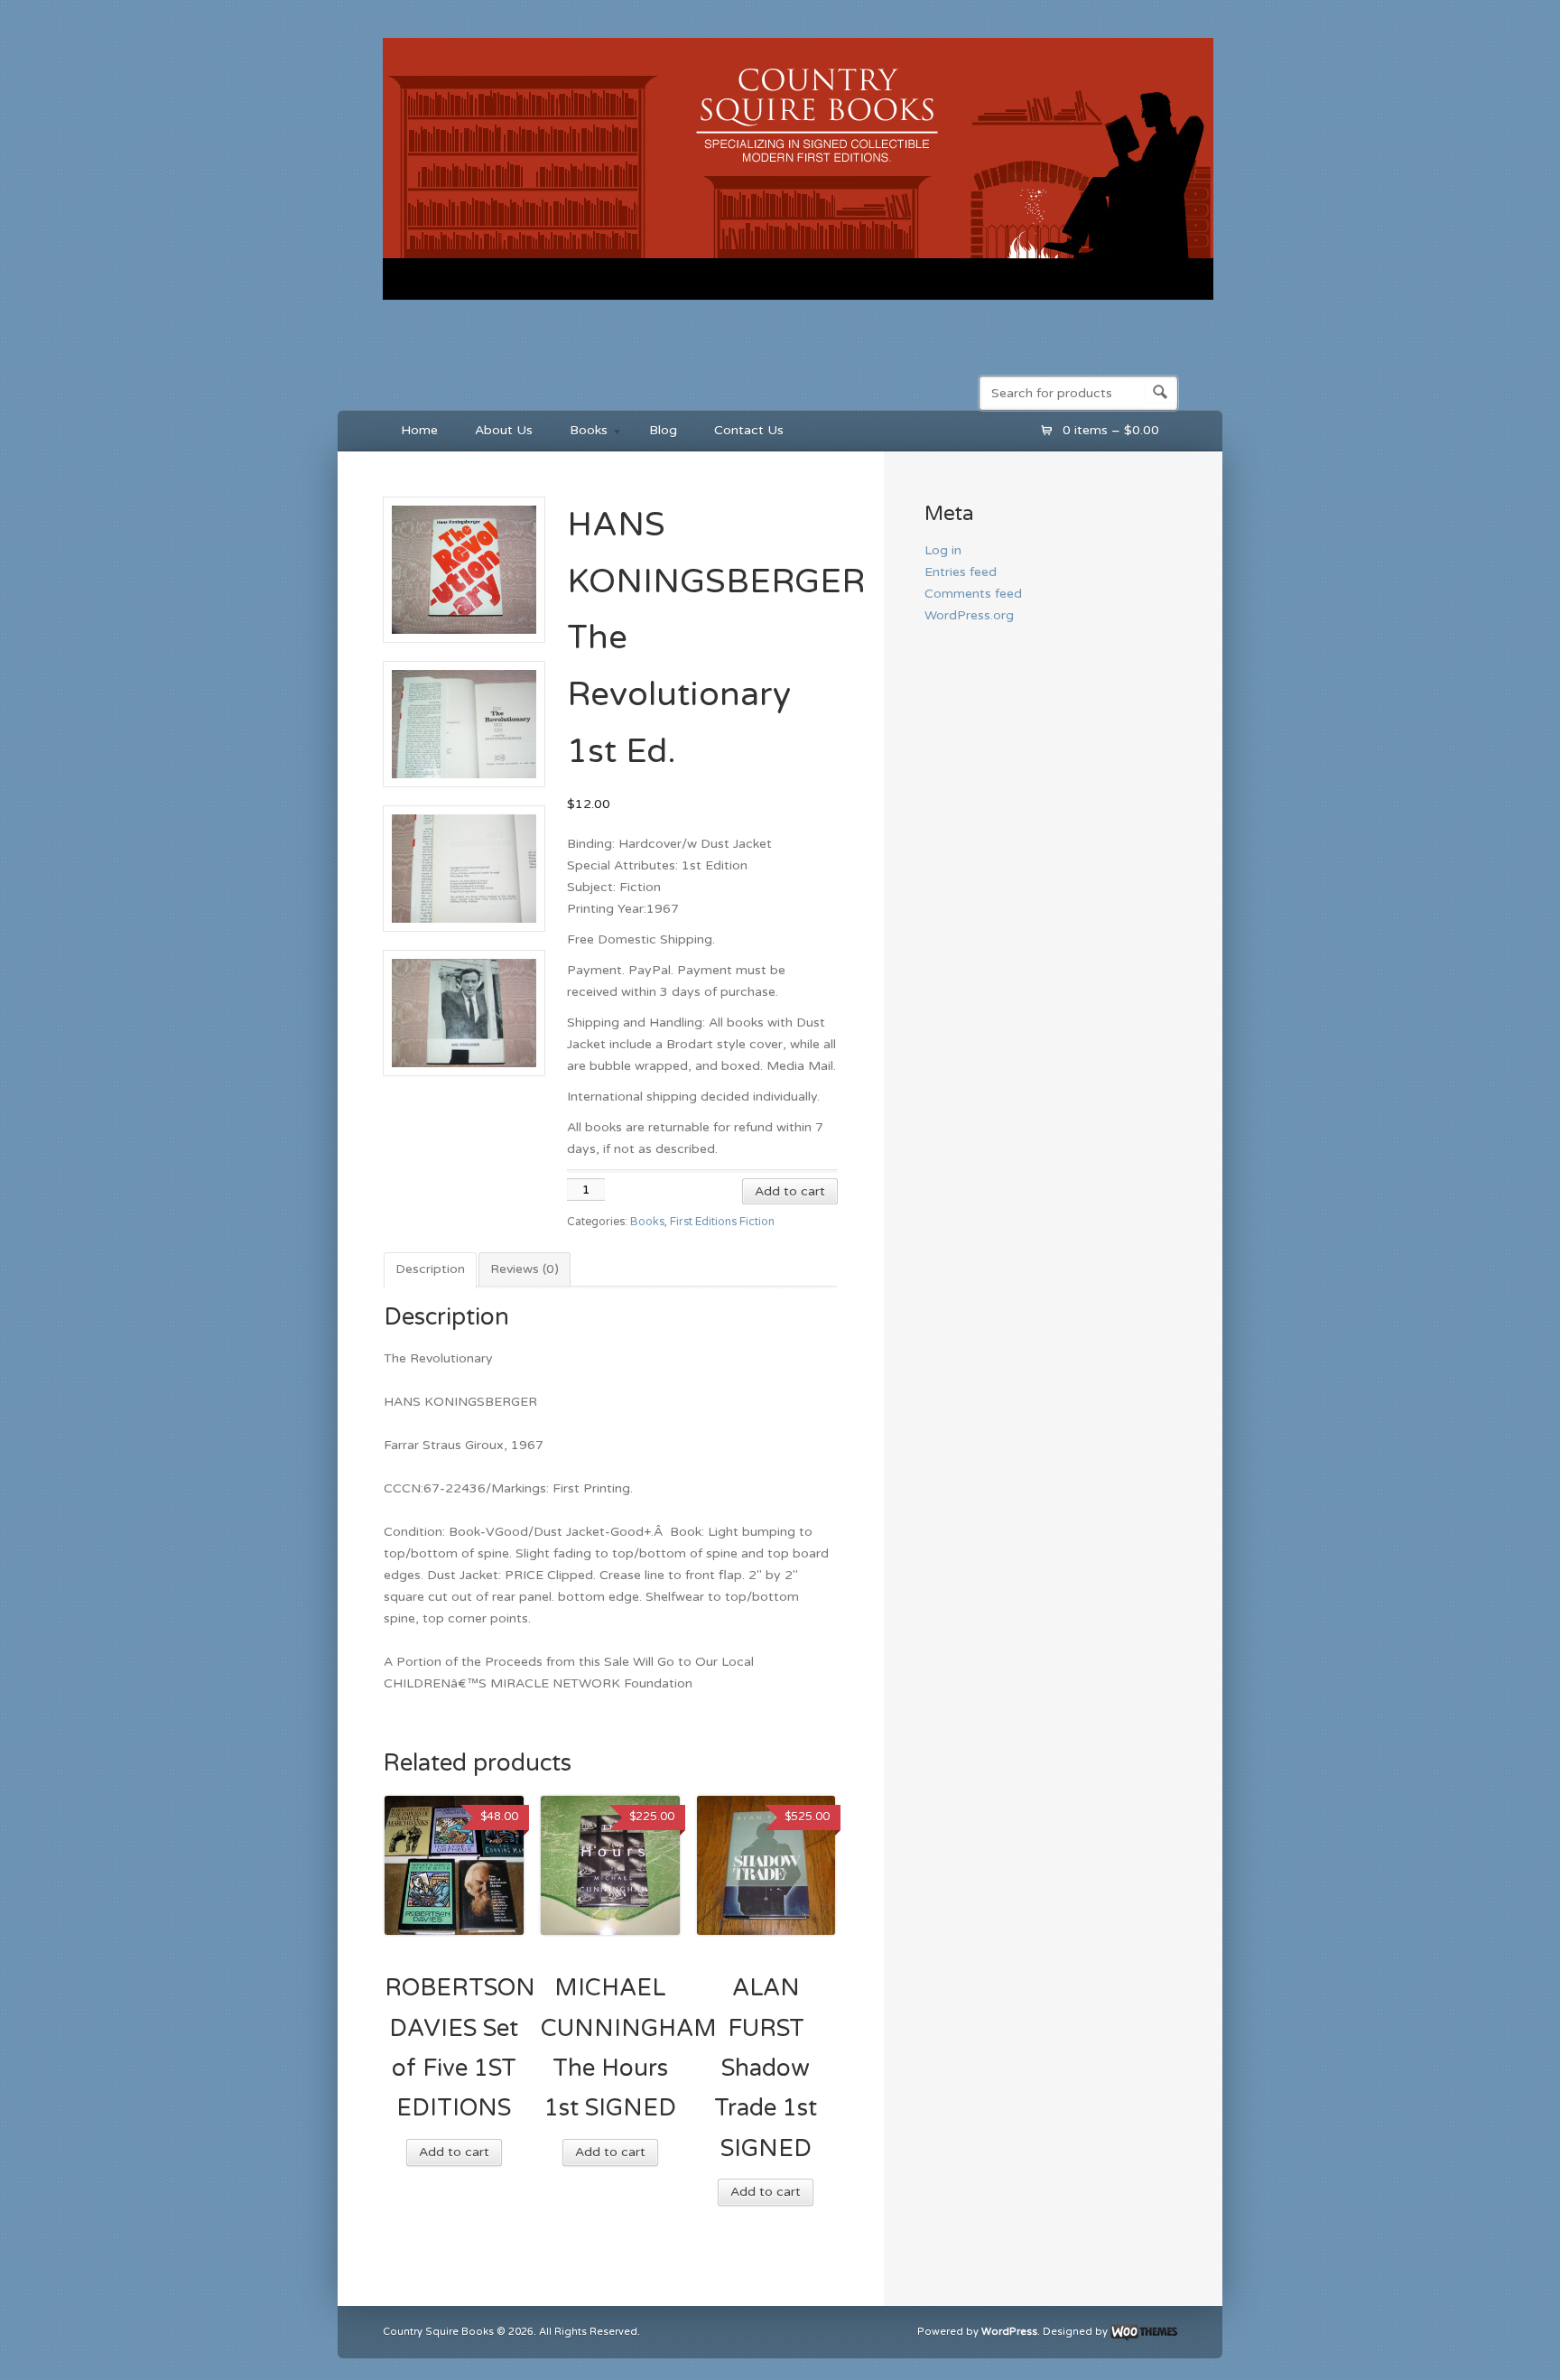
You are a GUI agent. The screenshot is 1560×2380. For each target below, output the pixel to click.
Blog (663, 430)
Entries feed (961, 572)
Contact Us (749, 430)
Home (419, 430)
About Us (504, 430)
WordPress (1009, 2332)
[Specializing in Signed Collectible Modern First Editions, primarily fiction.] (798, 303)
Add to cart (790, 1191)
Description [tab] (430, 1269)
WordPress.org (969, 615)
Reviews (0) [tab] (525, 1269)
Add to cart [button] (454, 2152)
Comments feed (973, 594)
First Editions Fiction (722, 1222)
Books (580, 433)
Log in (943, 550)
